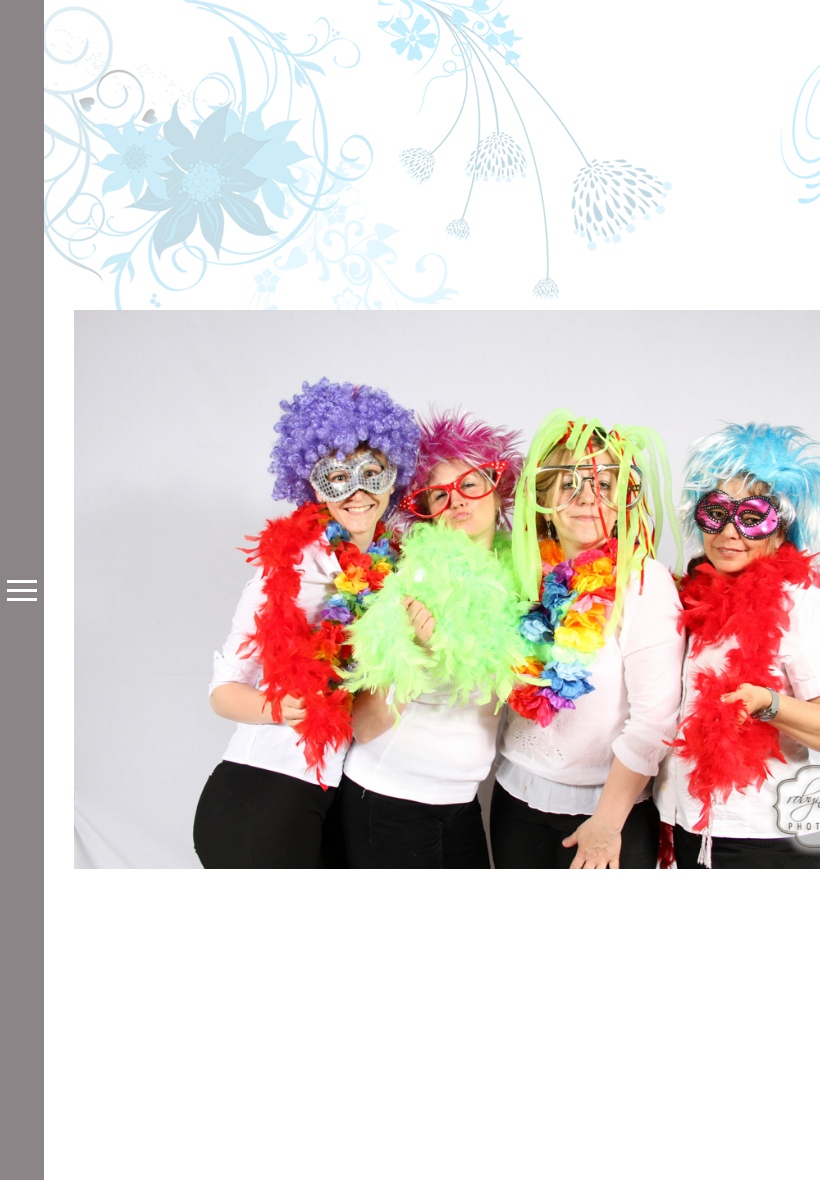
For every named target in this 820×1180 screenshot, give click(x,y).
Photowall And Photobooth (494, 798)
